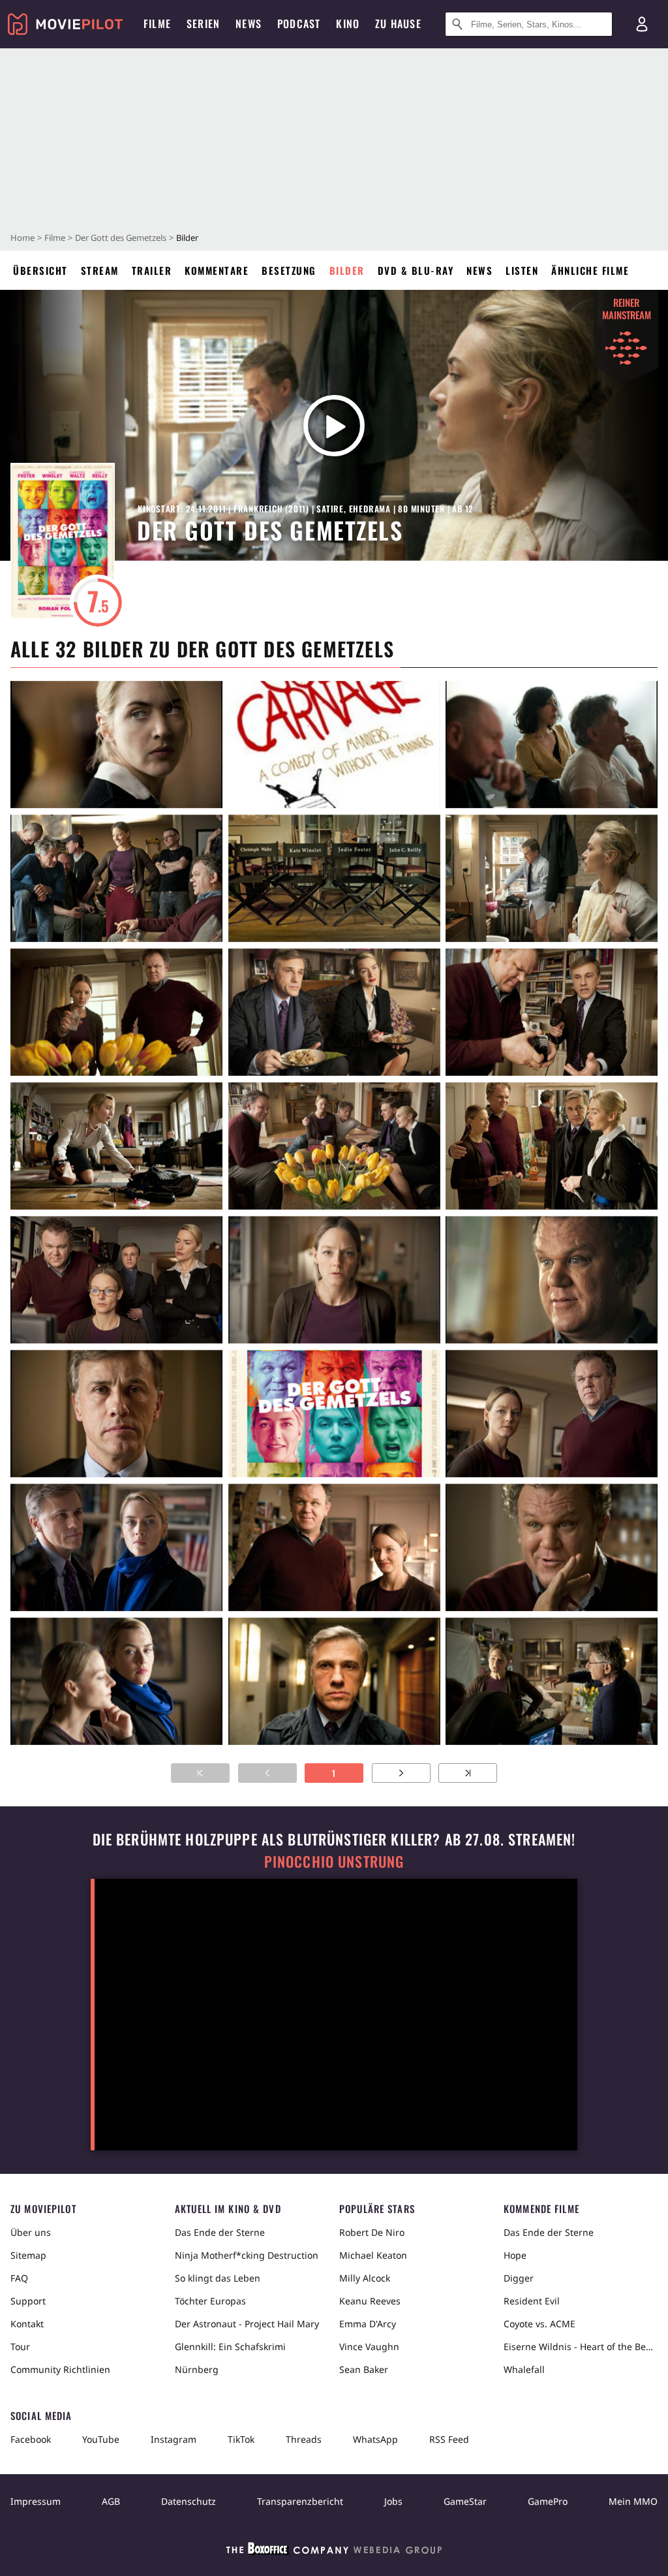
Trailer (152, 270)
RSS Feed (449, 2439)
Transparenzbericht (300, 2501)
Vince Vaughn (369, 2347)
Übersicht (40, 270)
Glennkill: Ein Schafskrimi (230, 2347)
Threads (304, 2439)
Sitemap (28, 2255)
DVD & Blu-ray (416, 270)
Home (23, 238)
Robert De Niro (372, 2232)
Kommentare (217, 270)
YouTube (101, 2439)
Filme (55, 238)
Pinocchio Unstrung (334, 1861)
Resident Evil (532, 2301)
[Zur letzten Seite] (468, 1773)
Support (28, 2301)
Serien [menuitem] (203, 24)
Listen (522, 270)
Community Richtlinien (60, 2369)
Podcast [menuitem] (299, 24)
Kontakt (27, 2324)
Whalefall (524, 2369)
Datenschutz (189, 2501)
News (479, 270)
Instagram (174, 2439)
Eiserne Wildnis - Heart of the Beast (581, 2347)
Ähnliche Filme (590, 270)
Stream (100, 270)
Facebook (31, 2439)
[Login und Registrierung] (642, 24)
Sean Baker (364, 2369)
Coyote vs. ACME (539, 2324)
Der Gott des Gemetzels (121, 238)
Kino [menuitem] (348, 24)
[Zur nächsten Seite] (401, 1773)
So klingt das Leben (218, 2278)
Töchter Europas (210, 2301)
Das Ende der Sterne (220, 2232)
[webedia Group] (334, 2551)
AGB (111, 2501)
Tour (20, 2347)
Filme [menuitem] (157, 24)
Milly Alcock (365, 2278)
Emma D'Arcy (368, 2324)
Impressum (36, 2501)
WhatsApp (375, 2439)
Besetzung (289, 270)
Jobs (393, 2501)
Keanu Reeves (370, 2301)
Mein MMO (633, 2501)
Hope (515, 2255)
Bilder (347, 270)
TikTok (241, 2439)
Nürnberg (197, 2369)
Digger (519, 2278)
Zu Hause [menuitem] (398, 24)
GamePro (548, 2501)
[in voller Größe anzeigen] (116, 745)
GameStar (465, 2501)
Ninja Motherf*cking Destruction (247, 2255)
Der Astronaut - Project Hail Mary (247, 2324)
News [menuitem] (249, 24)
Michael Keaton (373, 2255)
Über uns (31, 2232)
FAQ (19, 2278)
